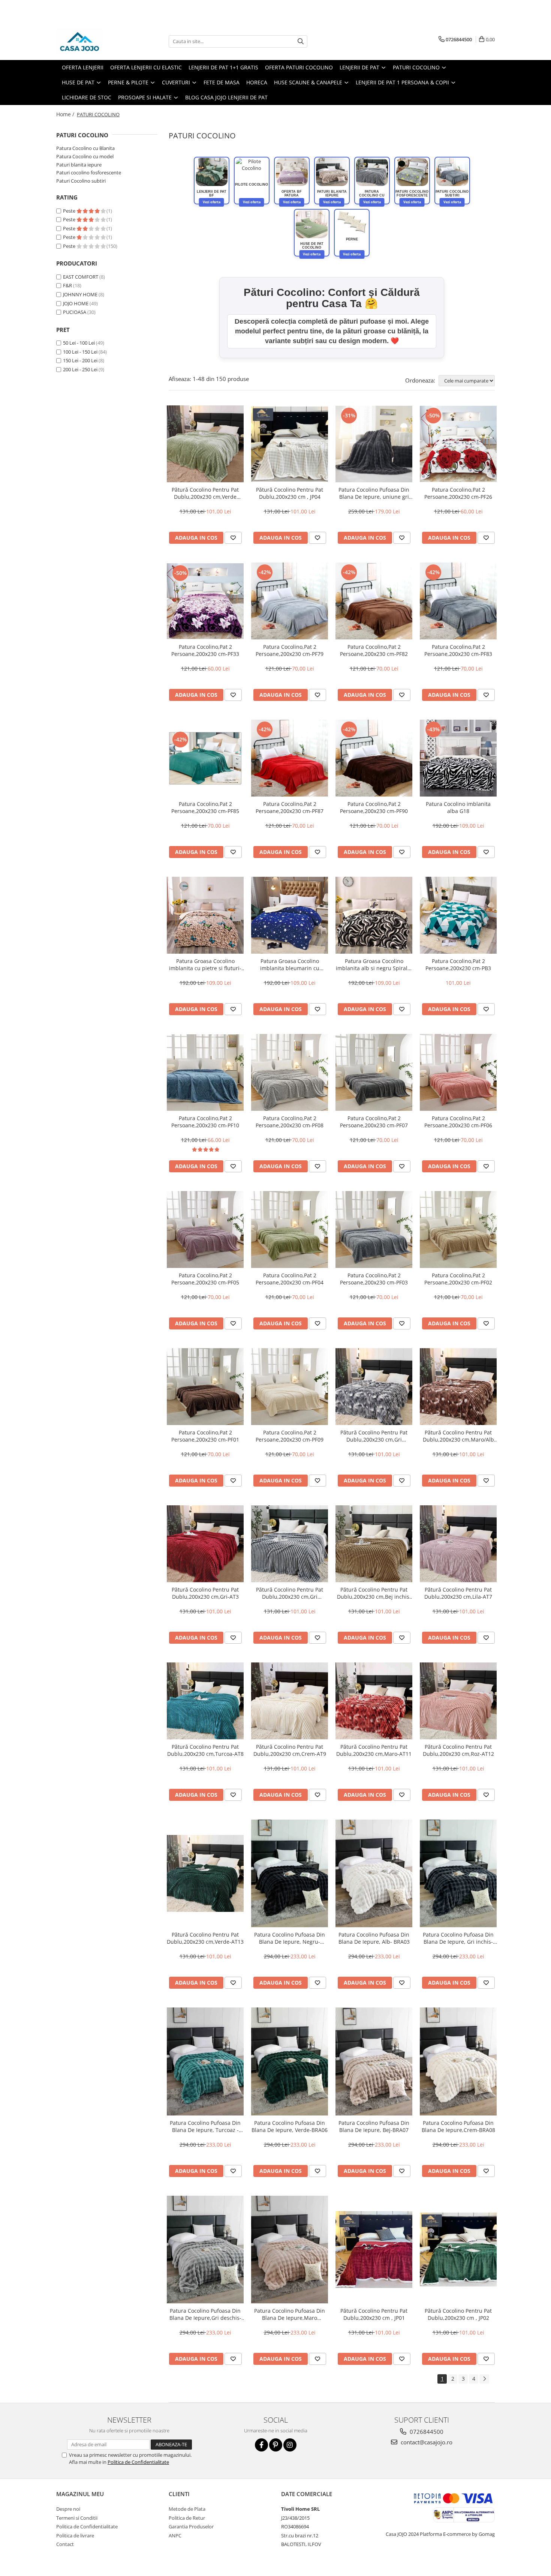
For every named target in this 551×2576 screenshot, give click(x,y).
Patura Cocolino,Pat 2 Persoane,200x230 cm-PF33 (205, 650)
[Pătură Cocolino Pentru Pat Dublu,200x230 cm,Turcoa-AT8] (205, 1701)
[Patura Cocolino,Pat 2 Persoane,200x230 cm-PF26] (458, 444)
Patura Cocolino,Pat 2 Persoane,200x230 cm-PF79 (290, 650)
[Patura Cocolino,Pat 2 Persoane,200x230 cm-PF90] (374, 758)
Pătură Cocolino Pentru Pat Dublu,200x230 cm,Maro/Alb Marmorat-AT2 (458, 1436)
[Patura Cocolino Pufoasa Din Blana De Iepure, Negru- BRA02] (290, 1873)
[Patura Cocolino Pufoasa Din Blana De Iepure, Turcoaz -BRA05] (205, 2061)
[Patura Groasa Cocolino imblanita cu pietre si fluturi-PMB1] (205, 915)
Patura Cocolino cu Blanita (85, 148)
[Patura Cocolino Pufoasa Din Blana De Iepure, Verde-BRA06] (290, 2061)
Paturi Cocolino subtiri (81, 181)
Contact (65, 2544)
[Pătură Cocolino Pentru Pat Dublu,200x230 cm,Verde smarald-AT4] (205, 444)
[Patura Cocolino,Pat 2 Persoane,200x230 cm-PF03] (374, 1229)
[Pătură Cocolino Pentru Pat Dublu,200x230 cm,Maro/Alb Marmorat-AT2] (458, 1387)
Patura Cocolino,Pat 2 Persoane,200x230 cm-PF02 (458, 1279)
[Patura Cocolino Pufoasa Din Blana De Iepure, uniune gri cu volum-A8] (374, 444)
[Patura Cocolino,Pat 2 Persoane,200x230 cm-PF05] (205, 1229)
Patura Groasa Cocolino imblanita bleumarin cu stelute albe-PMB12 (290, 965)
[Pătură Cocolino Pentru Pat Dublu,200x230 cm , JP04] (290, 444)
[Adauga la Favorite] (233, 538)
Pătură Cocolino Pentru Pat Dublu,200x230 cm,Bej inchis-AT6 (374, 1593)
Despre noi (68, 2509)
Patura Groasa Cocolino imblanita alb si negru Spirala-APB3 (374, 965)
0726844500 (426, 2432)
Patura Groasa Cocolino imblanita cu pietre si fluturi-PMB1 (205, 965)
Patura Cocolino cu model (85, 156)
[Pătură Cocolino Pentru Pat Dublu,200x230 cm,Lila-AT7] (458, 1544)
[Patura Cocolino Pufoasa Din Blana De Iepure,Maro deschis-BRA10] (290, 2250)
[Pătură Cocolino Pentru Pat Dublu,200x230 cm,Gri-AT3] (205, 1544)
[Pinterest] (276, 2445)
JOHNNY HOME (80, 294)
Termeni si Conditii (77, 2518)
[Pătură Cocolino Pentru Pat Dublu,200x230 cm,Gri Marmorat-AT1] (374, 1387)
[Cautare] (301, 41)
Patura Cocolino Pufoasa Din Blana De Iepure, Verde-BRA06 (290, 2126)
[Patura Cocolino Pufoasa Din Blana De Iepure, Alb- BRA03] (374, 1873)
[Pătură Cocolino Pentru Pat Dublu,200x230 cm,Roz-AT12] (458, 1701)
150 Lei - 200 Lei (80, 360)
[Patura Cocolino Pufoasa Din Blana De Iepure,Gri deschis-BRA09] (205, 2250)
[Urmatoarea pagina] (484, 2379)
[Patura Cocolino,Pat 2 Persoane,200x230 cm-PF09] (290, 1387)
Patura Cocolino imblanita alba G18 (458, 807)
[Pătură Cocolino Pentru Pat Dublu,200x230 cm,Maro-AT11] (374, 1701)
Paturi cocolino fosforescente (89, 173)
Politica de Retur (187, 2518)
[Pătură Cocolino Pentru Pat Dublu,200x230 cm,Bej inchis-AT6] (374, 1544)
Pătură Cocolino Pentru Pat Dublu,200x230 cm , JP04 (290, 493)
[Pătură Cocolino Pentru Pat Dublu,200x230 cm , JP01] (374, 2250)
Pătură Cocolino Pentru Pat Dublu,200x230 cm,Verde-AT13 (205, 1938)
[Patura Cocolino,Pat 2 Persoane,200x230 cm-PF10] (205, 1073)
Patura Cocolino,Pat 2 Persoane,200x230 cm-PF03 (374, 1279)
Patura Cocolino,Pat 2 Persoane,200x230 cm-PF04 (290, 1279)
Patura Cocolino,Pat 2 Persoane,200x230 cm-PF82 (374, 650)
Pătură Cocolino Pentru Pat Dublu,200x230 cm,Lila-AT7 (458, 1593)
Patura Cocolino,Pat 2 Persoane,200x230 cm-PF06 (458, 1122)
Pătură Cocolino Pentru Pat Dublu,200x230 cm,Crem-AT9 (290, 1750)
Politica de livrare (75, 2535)
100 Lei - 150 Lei (80, 352)
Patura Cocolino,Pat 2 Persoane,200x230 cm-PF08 (290, 1122)
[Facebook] (261, 2445)
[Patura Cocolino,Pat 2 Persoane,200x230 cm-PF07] (374, 1072)
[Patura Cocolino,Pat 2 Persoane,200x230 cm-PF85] (205, 758)
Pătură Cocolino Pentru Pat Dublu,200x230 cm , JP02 (458, 2314)
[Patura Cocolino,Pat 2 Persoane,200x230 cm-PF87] (290, 758)
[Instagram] (290, 2445)
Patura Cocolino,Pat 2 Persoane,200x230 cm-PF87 (290, 807)
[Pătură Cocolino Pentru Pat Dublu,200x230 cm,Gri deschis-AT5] (290, 1544)
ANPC (175, 2535)
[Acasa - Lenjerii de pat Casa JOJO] (94, 41)
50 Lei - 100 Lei (79, 343)
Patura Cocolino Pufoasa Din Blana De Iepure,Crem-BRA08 (458, 2126)
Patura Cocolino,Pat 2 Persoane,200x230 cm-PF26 (458, 493)
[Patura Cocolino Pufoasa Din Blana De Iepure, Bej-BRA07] (374, 2061)
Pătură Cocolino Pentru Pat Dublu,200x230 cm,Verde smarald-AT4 (205, 493)
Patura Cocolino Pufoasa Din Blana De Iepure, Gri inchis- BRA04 (458, 1938)
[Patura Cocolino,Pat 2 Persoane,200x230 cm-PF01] (205, 1387)
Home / (66, 114)
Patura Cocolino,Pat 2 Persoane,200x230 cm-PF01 (205, 1436)
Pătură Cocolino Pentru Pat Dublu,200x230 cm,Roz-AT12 (458, 1750)
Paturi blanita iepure (79, 165)
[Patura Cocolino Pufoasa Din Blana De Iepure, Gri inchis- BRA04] (458, 1873)
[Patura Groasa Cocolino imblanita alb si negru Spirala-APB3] (374, 915)
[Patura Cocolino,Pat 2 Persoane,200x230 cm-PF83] (458, 601)
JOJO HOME (76, 303)
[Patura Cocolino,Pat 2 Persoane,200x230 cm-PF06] (458, 1072)
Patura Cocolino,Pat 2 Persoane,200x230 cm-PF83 (458, 650)
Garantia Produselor (191, 2526)
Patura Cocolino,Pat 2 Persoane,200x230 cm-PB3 (458, 965)
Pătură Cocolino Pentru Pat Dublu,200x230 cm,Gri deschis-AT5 (290, 1593)
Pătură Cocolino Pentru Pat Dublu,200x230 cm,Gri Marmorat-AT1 (374, 1436)
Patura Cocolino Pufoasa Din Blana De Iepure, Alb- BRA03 (374, 1938)
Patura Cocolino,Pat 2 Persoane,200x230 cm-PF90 (374, 807)
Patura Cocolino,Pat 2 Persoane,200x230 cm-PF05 (205, 1279)
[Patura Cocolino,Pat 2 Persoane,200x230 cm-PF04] (290, 1229)
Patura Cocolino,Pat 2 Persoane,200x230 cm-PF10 (205, 1122)
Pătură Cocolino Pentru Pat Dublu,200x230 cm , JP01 (374, 2314)
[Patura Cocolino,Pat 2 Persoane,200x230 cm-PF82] (374, 601)
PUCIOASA (75, 312)
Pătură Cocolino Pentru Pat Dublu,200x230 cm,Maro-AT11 (374, 1750)
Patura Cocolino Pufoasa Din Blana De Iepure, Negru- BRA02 (290, 1938)
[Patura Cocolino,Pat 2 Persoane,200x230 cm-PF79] (290, 601)
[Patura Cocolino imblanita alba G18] (458, 758)
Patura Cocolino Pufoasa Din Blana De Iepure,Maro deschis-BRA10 (290, 2314)
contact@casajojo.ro (426, 2442)
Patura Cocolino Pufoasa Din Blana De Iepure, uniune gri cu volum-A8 (374, 493)
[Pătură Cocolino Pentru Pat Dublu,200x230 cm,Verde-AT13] (205, 1873)
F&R (67, 285)
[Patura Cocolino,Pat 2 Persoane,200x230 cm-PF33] (205, 601)
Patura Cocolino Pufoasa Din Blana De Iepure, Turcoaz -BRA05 (205, 2126)
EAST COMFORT (81, 277)
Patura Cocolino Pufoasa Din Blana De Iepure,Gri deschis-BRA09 (205, 2314)
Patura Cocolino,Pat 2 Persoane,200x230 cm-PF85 (205, 807)
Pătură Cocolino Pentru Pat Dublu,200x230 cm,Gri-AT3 (205, 1593)
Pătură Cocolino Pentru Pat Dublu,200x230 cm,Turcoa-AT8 (205, 1750)
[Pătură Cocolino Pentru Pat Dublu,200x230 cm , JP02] (458, 2250)
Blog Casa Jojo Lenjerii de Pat (226, 97)
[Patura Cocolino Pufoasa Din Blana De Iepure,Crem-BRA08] (458, 2061)
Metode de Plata (187, 2509)
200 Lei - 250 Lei (80, 369)
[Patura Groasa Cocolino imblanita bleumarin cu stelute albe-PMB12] (290, 915)
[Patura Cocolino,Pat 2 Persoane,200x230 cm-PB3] (458, 915)
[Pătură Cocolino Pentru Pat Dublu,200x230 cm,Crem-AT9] (290, 1701)
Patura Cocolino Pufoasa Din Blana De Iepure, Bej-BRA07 (374, 2126)
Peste (70, 211)
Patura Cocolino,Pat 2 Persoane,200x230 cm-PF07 (374, 1122)
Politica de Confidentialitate (138, 2462)
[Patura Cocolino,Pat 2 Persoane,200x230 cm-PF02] (458, 1229)
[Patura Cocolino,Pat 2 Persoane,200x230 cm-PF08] (290, 1072)
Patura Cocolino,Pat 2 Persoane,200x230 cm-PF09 (290, 1436)
